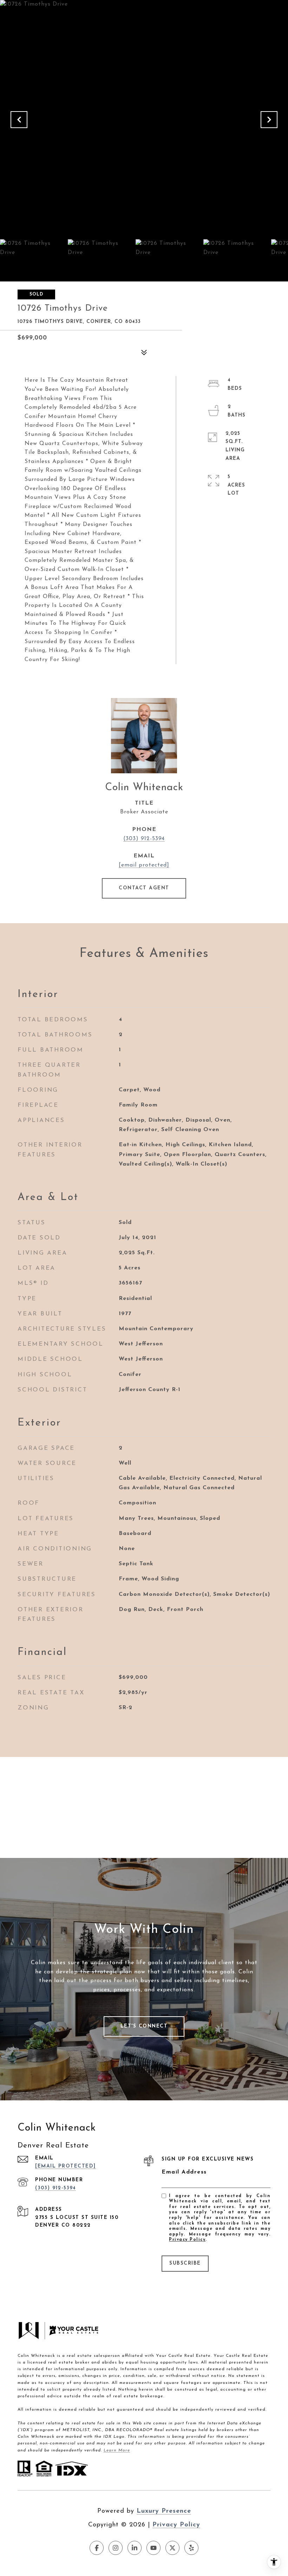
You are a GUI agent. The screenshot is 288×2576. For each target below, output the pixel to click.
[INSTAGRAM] (116, 2548)
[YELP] (191, 2548)
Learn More (117, 2450)
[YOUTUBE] (153, 2548)
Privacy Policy (187, 2240)
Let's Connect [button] (144, 2026)
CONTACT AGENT (144, 888)
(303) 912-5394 (144, 839)
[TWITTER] (172, 2548)
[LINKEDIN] (135, 2548)
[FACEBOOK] (97, 2548)
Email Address (184, 2172)
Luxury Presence (164, 2511)
